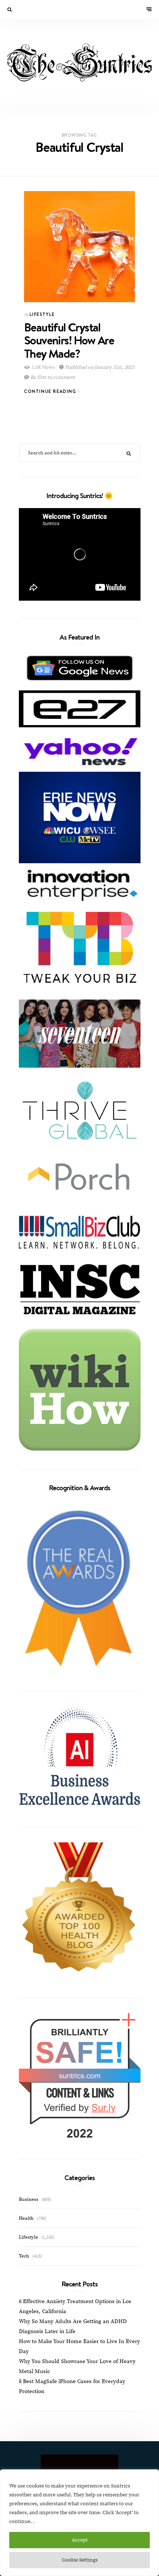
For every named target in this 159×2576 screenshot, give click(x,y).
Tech (24, 2256)
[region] (79, 2523)
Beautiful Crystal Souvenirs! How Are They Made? (69, 340)
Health (26, 2218)
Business (29, 2199)
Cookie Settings (80, 2560)
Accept (80, 2540)
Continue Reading (51, 391)
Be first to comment (52, 377)
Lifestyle (42, 314)
